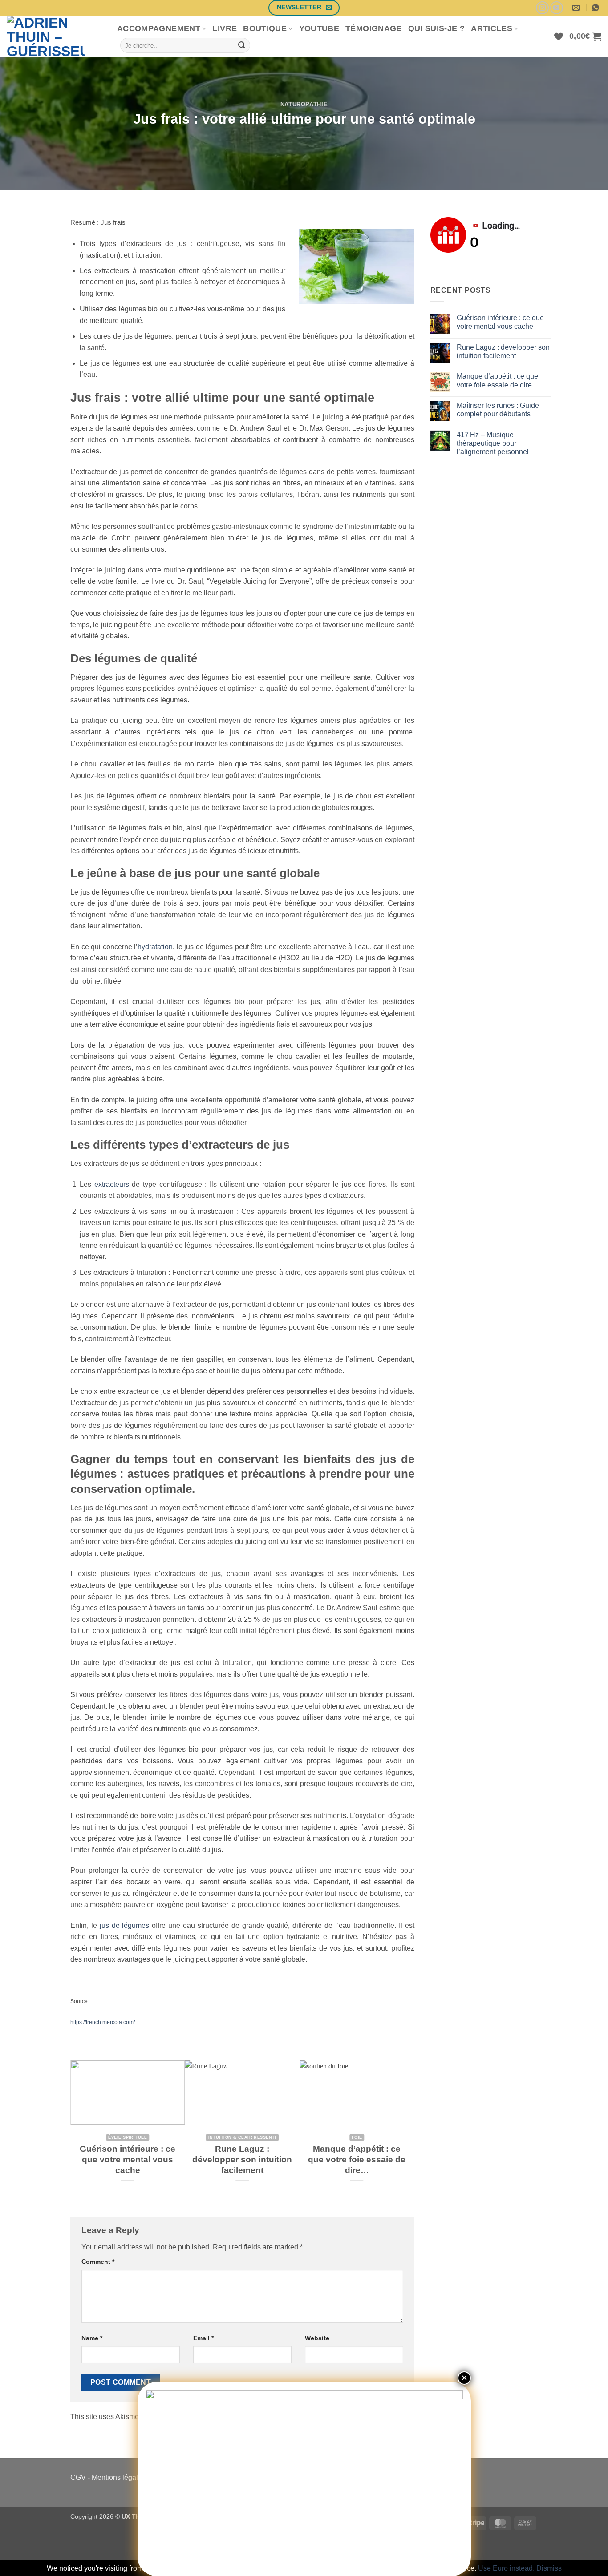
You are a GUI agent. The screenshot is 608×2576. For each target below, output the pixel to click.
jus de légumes (125, 1925)
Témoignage (374, 28)
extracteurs (112, 1184)
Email (203, 2338)
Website (317, 2338)
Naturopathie (304, 104)
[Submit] (242, 45)
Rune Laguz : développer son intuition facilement (242, 2160)
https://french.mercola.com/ (103, 2022)
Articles (492, 28)
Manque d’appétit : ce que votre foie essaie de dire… (357, 2160)
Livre (225, 28)
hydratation (155, 947)
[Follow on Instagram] (542, 8)
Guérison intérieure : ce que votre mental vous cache (128, 2160)
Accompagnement (159, 28)
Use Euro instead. (506, 2568)
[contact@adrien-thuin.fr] (577, 8)
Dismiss (549, 2568)
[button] (585, 36)
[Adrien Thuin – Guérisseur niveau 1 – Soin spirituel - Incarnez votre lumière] (55, 36)
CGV (78, 2477)
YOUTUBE (319, 28)
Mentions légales (119, 2477)
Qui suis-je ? (437, 28)
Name (92, 2338)
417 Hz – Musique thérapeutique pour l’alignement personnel (493, 443)
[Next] (409, 2131)
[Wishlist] (559, 36)
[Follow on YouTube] (557, 8)
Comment (98, 2262)
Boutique (265, 28)
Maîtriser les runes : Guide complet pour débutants (498, 410)
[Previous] (75, 2131)
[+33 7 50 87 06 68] (597, 8)
